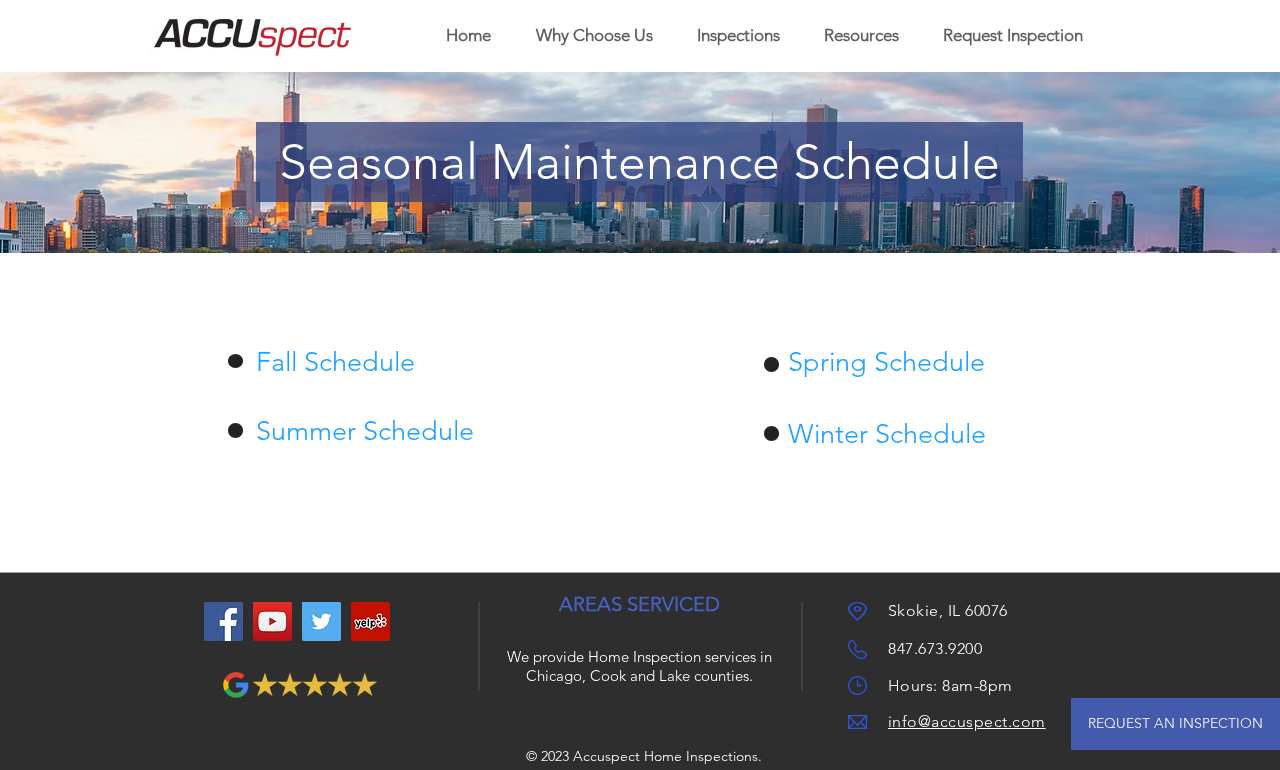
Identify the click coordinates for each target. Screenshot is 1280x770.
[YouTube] (272, 621)
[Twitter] (321, 621)
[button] (738, 35)
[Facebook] (223, 621)
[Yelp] (370, 621)
